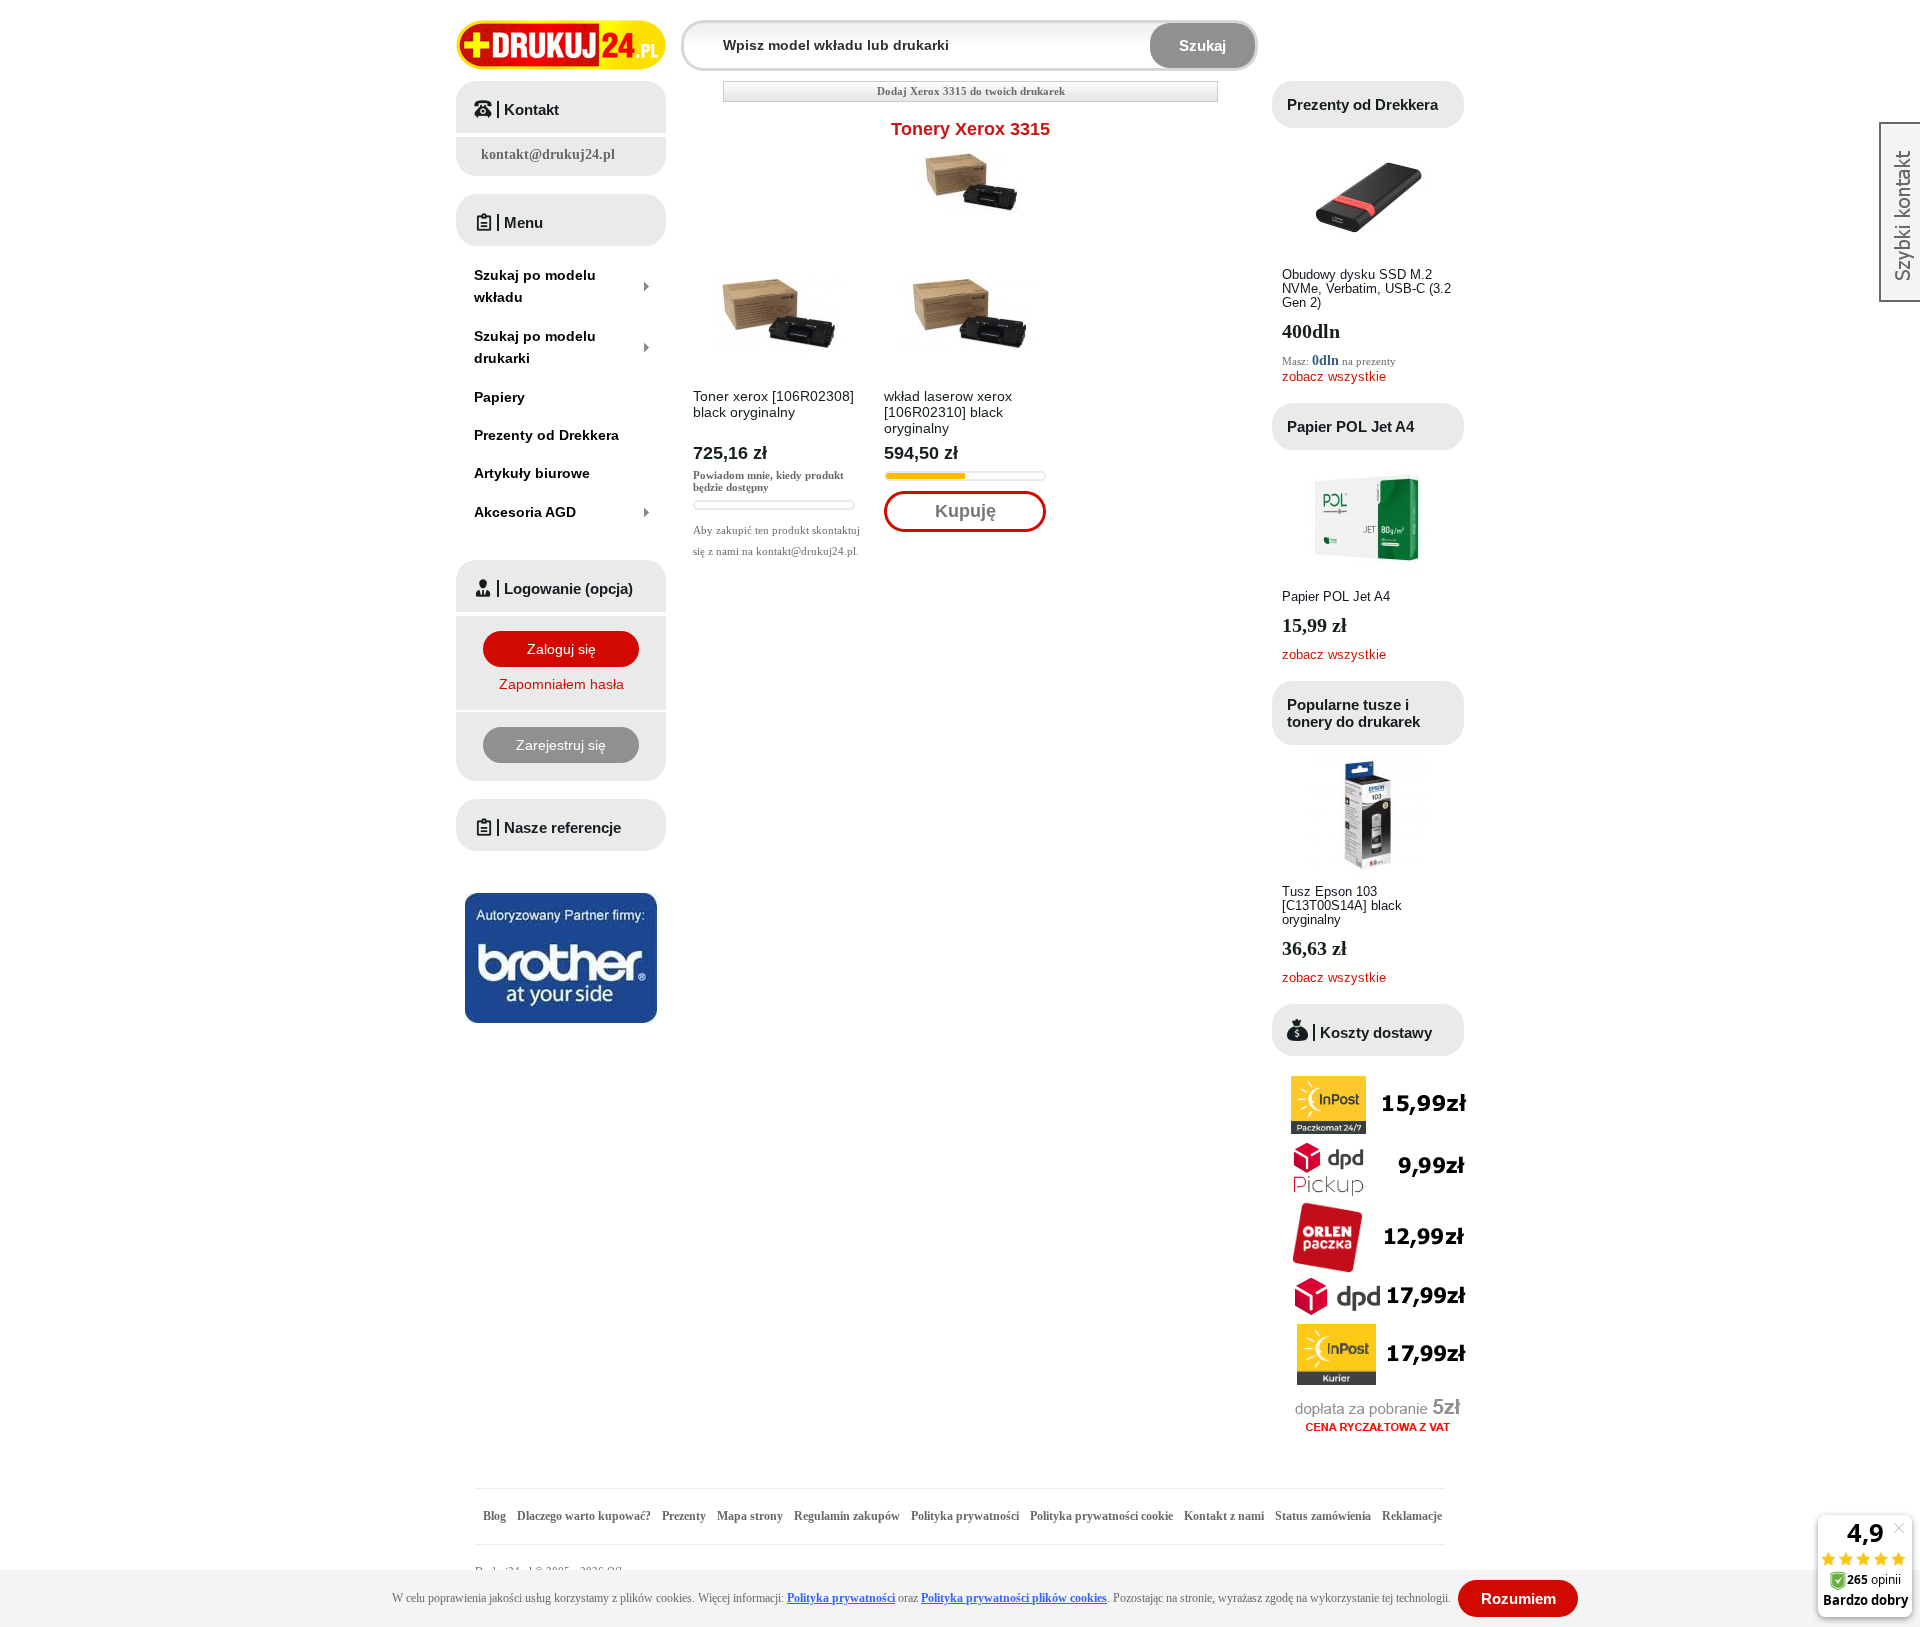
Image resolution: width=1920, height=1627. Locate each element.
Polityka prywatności (965, 1516)
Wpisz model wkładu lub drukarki (696, 33)
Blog (494, 1516)
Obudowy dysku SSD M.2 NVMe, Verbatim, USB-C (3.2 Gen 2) (1366, 288)
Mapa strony (750, 1516)
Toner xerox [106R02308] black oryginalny (773, 404)
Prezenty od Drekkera (1362, 104)
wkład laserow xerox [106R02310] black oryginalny (948, 412)
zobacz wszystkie (1334, 376)
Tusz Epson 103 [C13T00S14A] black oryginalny (1342, 905)
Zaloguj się (561, 649)
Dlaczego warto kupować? (584, 1516)
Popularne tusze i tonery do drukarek (1353, 713)
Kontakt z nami (1224, 1516)
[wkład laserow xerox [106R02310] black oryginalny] (969, 252)
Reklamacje (1412, 1516)
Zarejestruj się (561, 745)
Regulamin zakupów (847, 1516)
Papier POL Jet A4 (1350, 426)
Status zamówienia (1324, 1516)
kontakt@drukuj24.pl (548, 154)
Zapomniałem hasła (561, 684)
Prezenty (684, 1516)
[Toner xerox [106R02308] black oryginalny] (778, 252)
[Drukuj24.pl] (561, 45)
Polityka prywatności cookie (1101, 1516)
